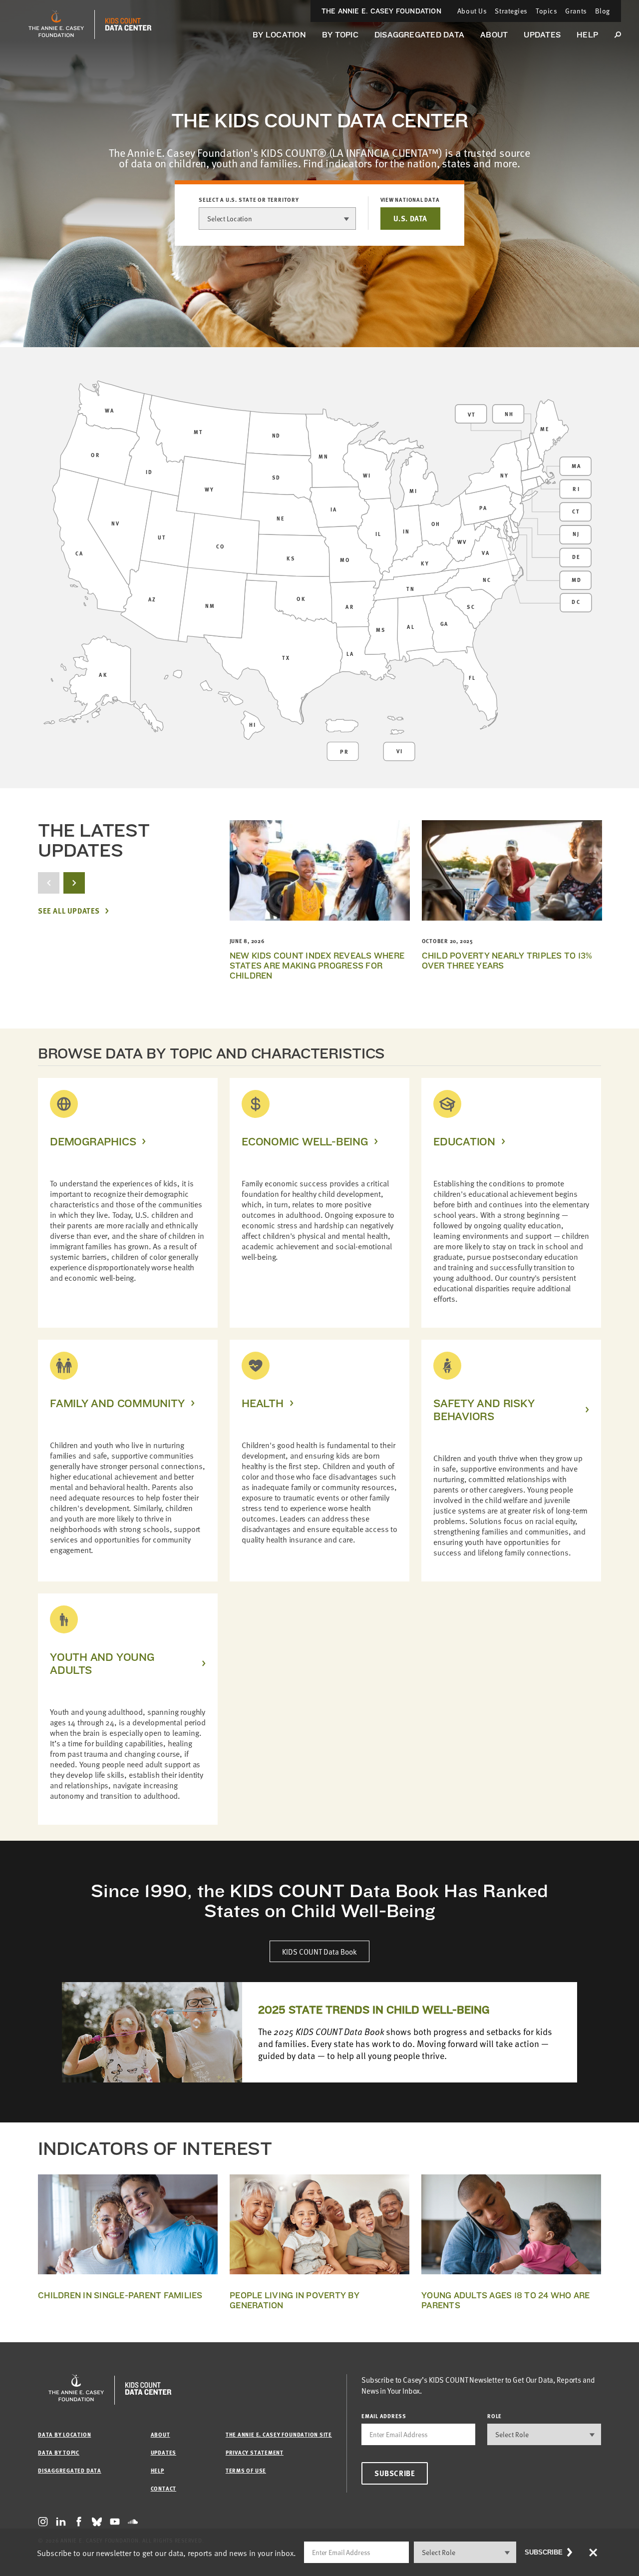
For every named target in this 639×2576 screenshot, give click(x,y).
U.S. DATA (410, 218)
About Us (472, 11)
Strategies (511, 11)
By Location (279, 35)
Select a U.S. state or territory (249, 200)
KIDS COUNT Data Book (319, 1951)
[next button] (74, 883)
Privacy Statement (255, 2452)
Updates (542, 35)
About (494, 35)
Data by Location (64, 2434)
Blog (603, 11)
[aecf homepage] (56, 24)
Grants (576, 11)
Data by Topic (59, 2452)
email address (384, 2416)
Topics (546, 11)
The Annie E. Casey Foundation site (279, 2434)
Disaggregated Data (419, 35)
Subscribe (395, 2473)
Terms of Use (246, 2470)
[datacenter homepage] (128, 24)
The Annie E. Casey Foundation (381, 11)
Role (494, 2416)
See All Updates (69, 911)
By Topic (340, 35)
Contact (163, 2488)
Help (587, 35)
